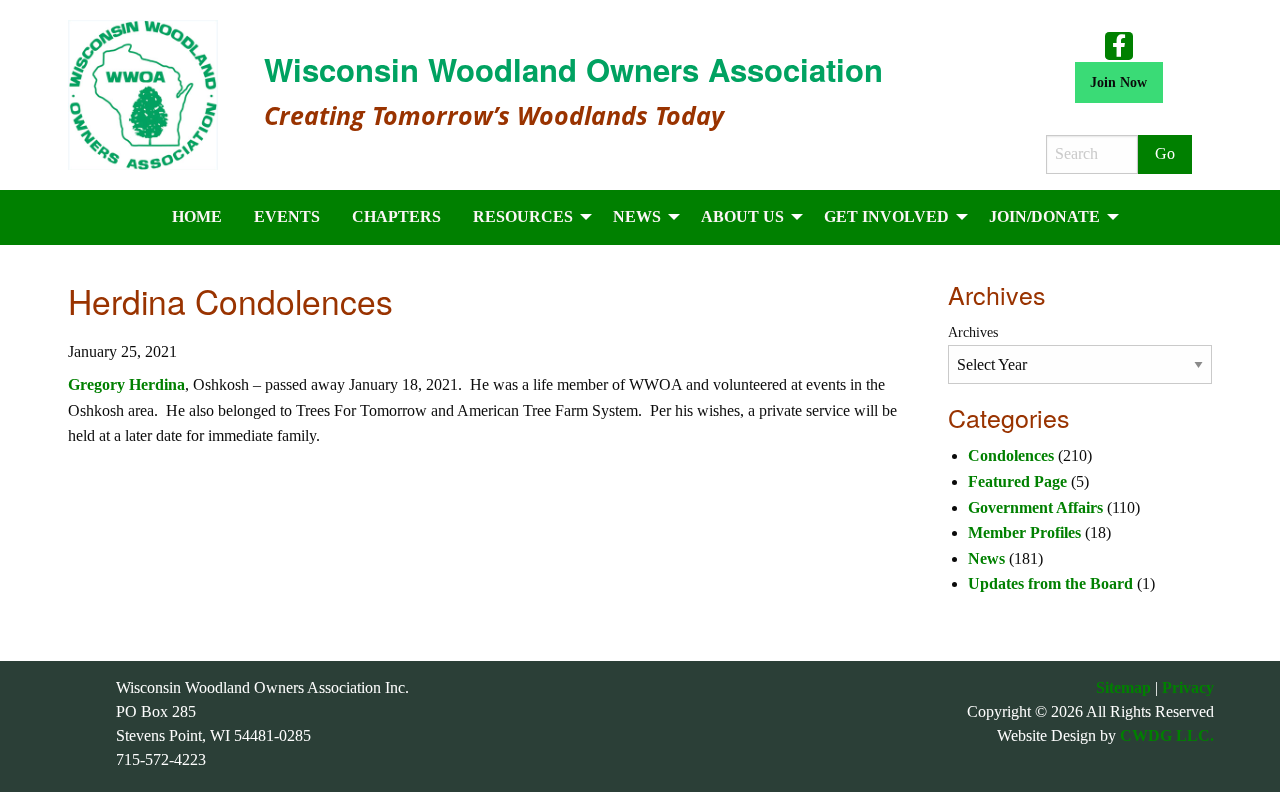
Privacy (1188, 687)
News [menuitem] (637, 216)
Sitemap (1123, 687)
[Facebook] (1119, 45)
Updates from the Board (1050, 583)
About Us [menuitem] (742, 216)
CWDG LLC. (1167, 735)
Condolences (1011, 455)
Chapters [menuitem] (396, 216)
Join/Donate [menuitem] (1044, 216)
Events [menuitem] (287, 216)
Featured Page (1017, 481)
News (986, 558)
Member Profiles (1024, 532)
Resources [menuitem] (523, 216)
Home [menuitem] (197, 216)
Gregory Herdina (126, 384)
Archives (973, 332)
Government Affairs (1035, 507)
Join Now (1118, 82)
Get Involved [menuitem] (886, 216)
